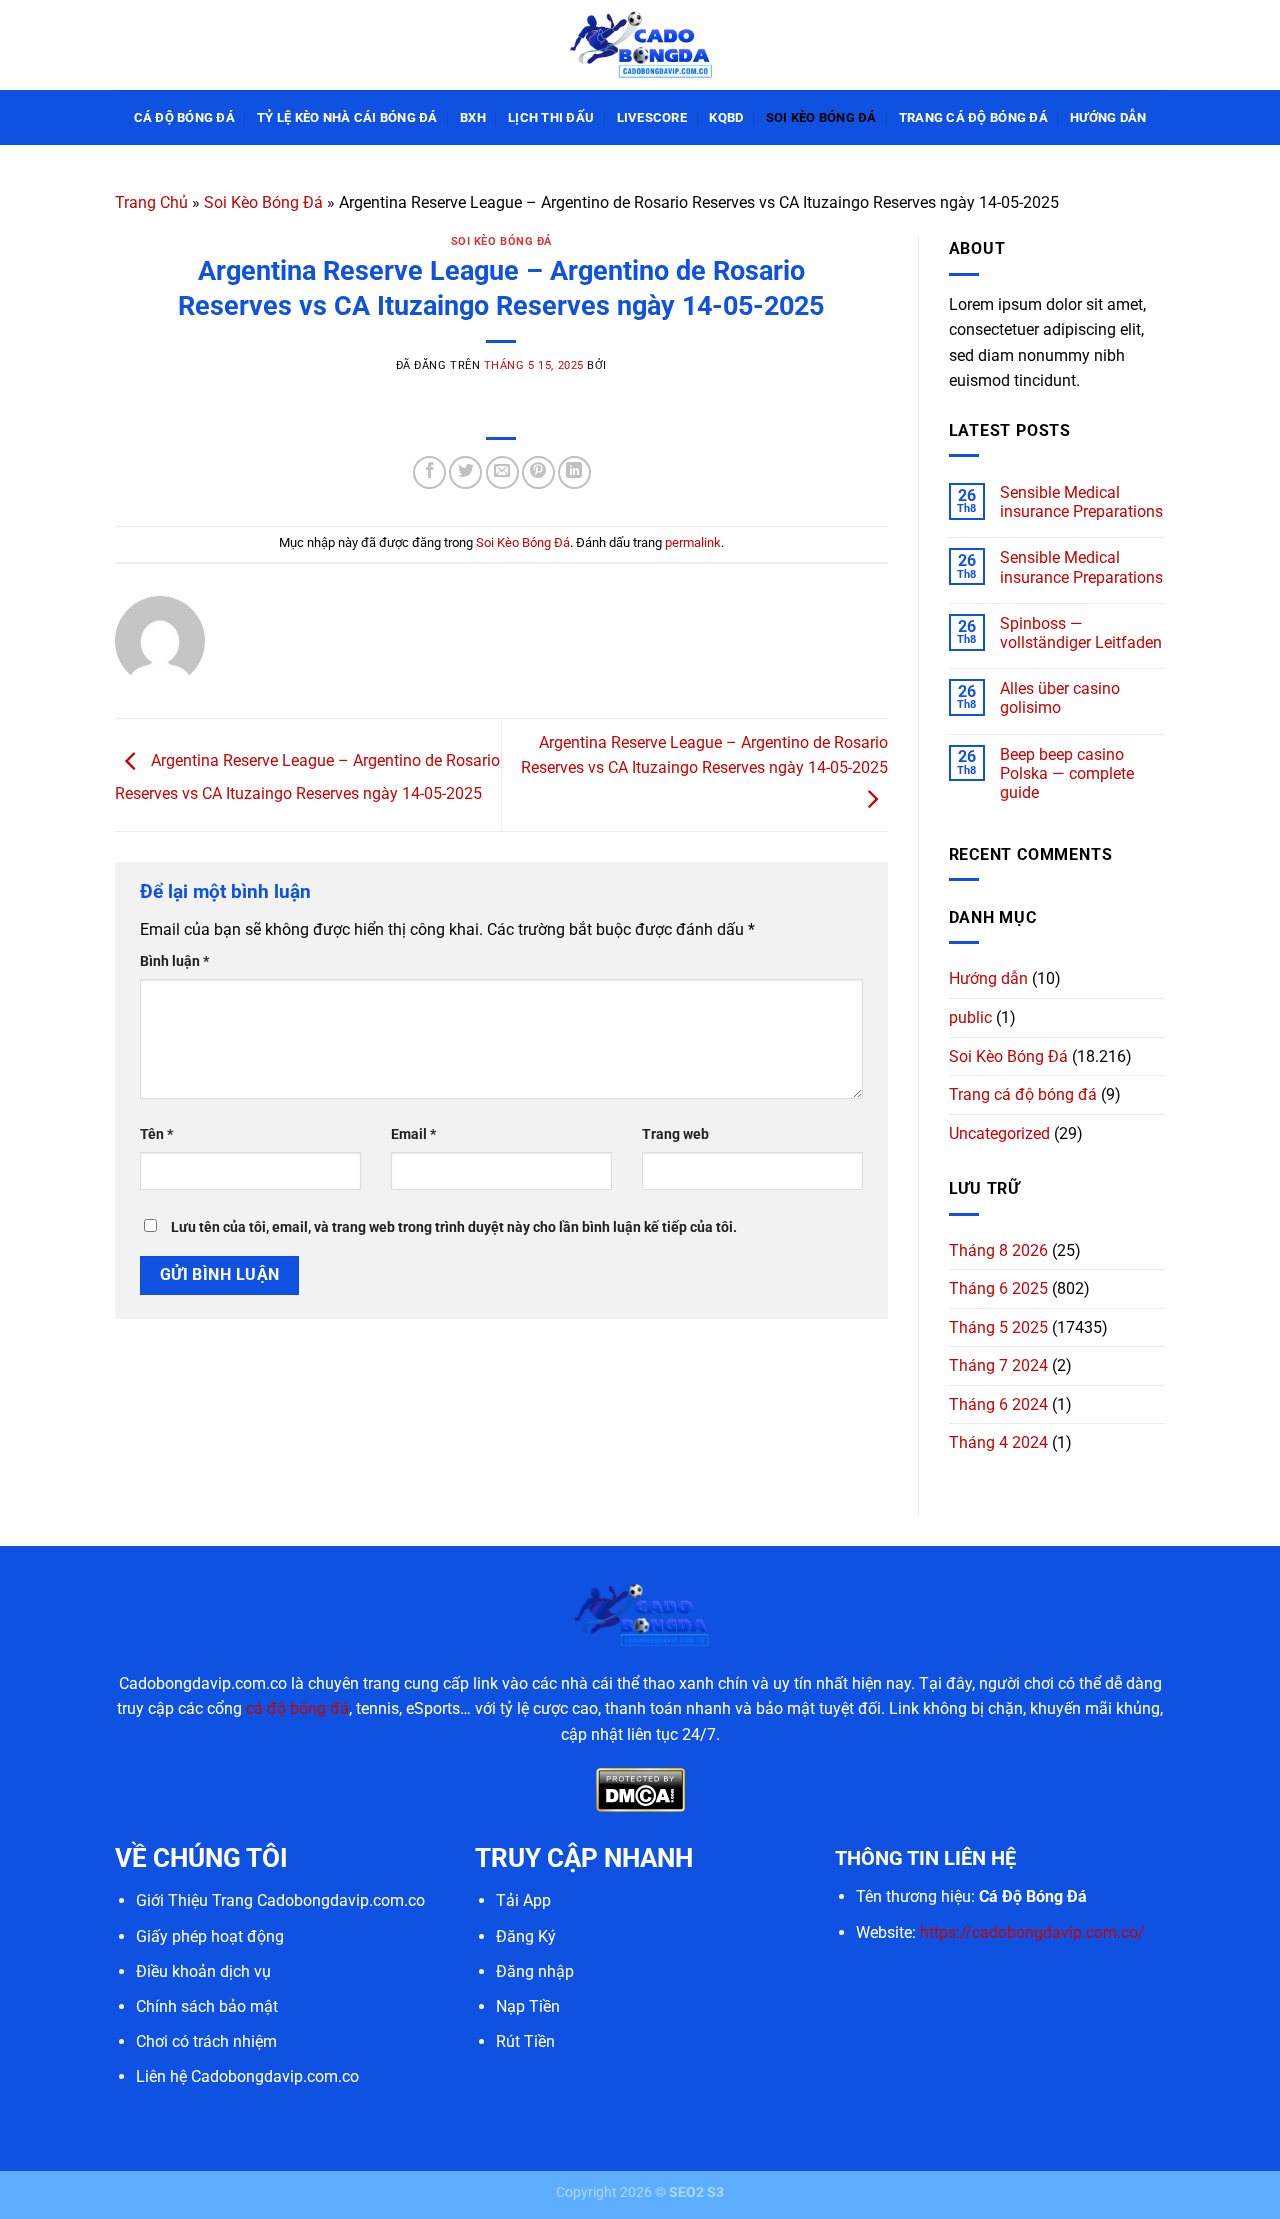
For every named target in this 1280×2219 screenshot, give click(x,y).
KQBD (726, 117)
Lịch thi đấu (551, 117)
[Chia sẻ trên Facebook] (429, 472)
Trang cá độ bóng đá (973, 117)
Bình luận (174, 961)
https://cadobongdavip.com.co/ (1032, 1932)
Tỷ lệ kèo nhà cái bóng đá (347, 117)
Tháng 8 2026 (998, 1250)
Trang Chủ (151, 202)
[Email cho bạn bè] (502, 472)
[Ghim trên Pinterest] (538, 472)
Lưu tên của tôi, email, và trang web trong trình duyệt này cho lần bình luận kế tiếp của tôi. (454, 1227)
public (970, 1017)
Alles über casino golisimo (1060, 698)
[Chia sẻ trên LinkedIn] (574, 472)
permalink (693, 542)
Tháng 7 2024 (998, 1365)
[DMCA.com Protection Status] (640, 1789)
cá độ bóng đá (297, 1708)
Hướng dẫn (1108, 117)
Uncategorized (999, 1133)
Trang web (675, 1134)
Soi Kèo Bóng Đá (821, 117)
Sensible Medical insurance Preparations (1081, 502)
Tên (156, 1134)
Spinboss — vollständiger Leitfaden (1081, 633)
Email (413, 1134)
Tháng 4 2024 (998, 1442)
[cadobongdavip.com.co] (640, 44)
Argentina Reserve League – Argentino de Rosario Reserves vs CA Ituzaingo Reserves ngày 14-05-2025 (704, 755)
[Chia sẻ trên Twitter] (465, 472)
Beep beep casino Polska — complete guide (1067, 773)
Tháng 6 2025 (998, 1288)
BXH (473, 117)
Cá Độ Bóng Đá (184, 117)
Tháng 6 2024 (998, 1404)
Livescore (652, 117)
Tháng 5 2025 (998, 1327)
